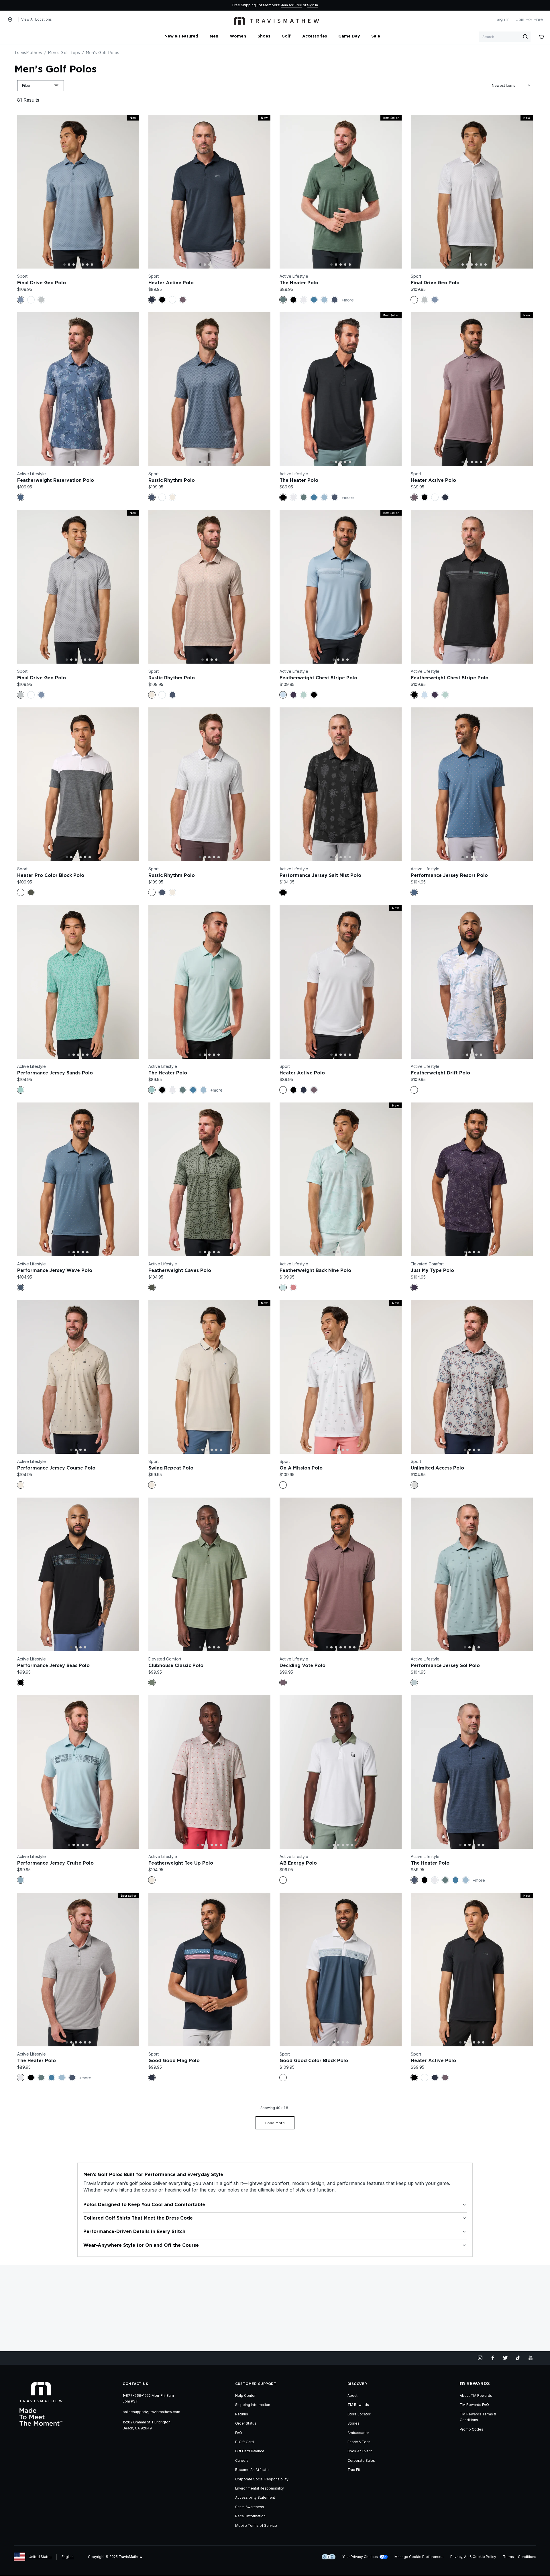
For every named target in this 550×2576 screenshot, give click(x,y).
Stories (353, 2423)
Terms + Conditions (520, 2557)
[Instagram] (480, 2358)
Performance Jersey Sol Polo (445, 1666)
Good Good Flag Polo (174, 2061)
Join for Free (291, 5)
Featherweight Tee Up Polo (181, 1863)
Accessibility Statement (255, 2497)
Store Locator (359, 2414)
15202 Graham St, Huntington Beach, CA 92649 (147, 2425)
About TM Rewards (476, 2395)
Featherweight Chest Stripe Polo (318, 678)
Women (238, 36)
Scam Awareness (250, 2507)
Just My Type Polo (432, 1271)
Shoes (264, 36)
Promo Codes (472, 2429)
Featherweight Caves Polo (180, 1271)
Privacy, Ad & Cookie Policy (473, 2557)
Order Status (246, 2423)
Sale (376, 36)
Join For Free (530, 20)
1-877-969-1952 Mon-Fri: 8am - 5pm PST (150, 2398)
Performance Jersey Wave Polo (55, 1271)
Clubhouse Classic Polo (176, 1666)
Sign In (313, 5)
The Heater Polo (299, 283)
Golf (286, 36)
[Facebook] (493, 2358)
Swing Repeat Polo (171, 1468)
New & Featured (181, 36)
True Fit (354, 2470)
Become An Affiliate (252, 2470)
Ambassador (358, 2433)
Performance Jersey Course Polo (56, 1468)
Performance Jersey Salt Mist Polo (320, 875)
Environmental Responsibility (260, 2488)
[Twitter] (505, 2358)
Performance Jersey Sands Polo (55, 1073)
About (352, 2395)
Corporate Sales (361, 2460)
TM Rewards (358, 2405)
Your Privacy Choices (360, 2557)
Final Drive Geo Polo (42, 283)
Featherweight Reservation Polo (56, 480)
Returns (242, 2414)
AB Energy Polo (298, 1863)
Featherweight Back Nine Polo (315, 1271)
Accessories (315, 36)
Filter (26, 85)
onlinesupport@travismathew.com (151, 2412)
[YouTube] (531, 2358)
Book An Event (360, 2451)
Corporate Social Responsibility (262, 2479)
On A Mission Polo (301, 1468)
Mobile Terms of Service (256, 2525)
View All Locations (37, 19)
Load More (275, 2123)
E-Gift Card (244, 2442)
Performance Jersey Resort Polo (449, 875)
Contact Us (135, 2384)
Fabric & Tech (359, 2442)
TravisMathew (28, 53)
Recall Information (250, 2516)
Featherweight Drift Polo (440, 1073)
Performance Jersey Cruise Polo (55, 1863)
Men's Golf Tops (64, 53)
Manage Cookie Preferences (419, 2557)
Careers (242, 2460)
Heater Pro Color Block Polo (51, 875)
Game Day (349, 36)
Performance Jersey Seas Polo (53, 1666)
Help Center (245, 2395)
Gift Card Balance (250, 2451)
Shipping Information (253, 2405)
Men (214, 36)
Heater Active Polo (171, 283)
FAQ (239, 2433)
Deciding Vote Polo (302, 1666)
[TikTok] (518, 2358)
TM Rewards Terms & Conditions (478, 2417)
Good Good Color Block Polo (314, 2061)
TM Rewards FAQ (474, 2405)
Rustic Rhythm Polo (172, 480)
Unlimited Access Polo (437, 1468)
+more (348, 300)
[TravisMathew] (276, 20)
